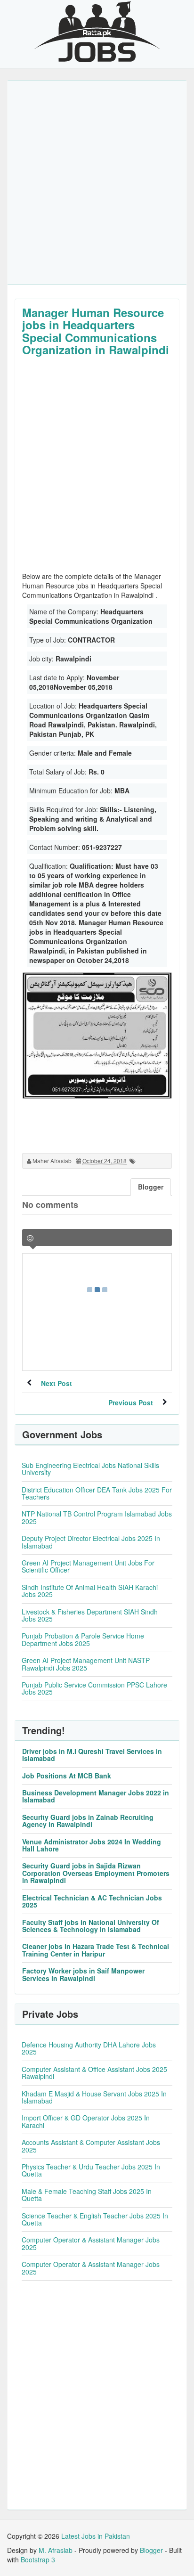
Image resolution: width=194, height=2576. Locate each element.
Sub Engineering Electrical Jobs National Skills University (90, 1469)
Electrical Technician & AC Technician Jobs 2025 (92, 1901)
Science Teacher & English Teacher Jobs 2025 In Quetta (95, 2219)
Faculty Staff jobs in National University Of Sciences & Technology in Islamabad (91, 1926)
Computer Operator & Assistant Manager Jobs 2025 (91, 2243)
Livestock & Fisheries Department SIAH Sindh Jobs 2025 (90, 1615)
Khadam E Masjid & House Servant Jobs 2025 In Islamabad (94, 2097)
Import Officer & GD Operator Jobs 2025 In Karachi (86, 2121)
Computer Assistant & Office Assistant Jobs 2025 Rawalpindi (94, 2073)
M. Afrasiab (56, 2550)
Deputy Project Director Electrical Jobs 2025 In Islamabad (91, 1542)
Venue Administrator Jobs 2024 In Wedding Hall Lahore (92, 1845)
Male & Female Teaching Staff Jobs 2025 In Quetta (87, 2195)
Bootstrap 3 (38, 2560)
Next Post (57, 1383)
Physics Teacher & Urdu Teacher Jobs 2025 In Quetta (91, 2170)
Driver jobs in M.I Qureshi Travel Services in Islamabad (92, 1755)
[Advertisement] (97, 182)
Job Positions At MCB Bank (67, 1776)
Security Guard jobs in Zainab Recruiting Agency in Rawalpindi (88, 1821)
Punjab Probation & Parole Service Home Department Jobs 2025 (83, 1639)
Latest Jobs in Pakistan (96, 2536)
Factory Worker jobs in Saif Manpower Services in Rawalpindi (83, 1974)
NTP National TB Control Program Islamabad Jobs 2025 (97, 1517)
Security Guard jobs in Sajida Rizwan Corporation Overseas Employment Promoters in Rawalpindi (96, 1873)
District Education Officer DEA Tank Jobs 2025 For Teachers (97, 1493)
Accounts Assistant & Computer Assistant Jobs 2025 (91, 2146)
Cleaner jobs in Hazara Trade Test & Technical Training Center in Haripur (96, 1950)
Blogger (151, 2550)
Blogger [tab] (151, 1187)
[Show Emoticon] (30, 1238)
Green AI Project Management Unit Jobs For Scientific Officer (88, 1566)
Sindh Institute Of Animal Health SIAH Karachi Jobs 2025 (90, 1591)
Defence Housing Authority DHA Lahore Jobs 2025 (89, 2048)
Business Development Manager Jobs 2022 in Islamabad (96, 1796)
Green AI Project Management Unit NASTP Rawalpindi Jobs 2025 (86, 1664)
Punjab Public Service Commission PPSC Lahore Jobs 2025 (94, 1688)
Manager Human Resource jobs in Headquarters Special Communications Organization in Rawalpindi (96, 331)
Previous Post (131, 1402)
